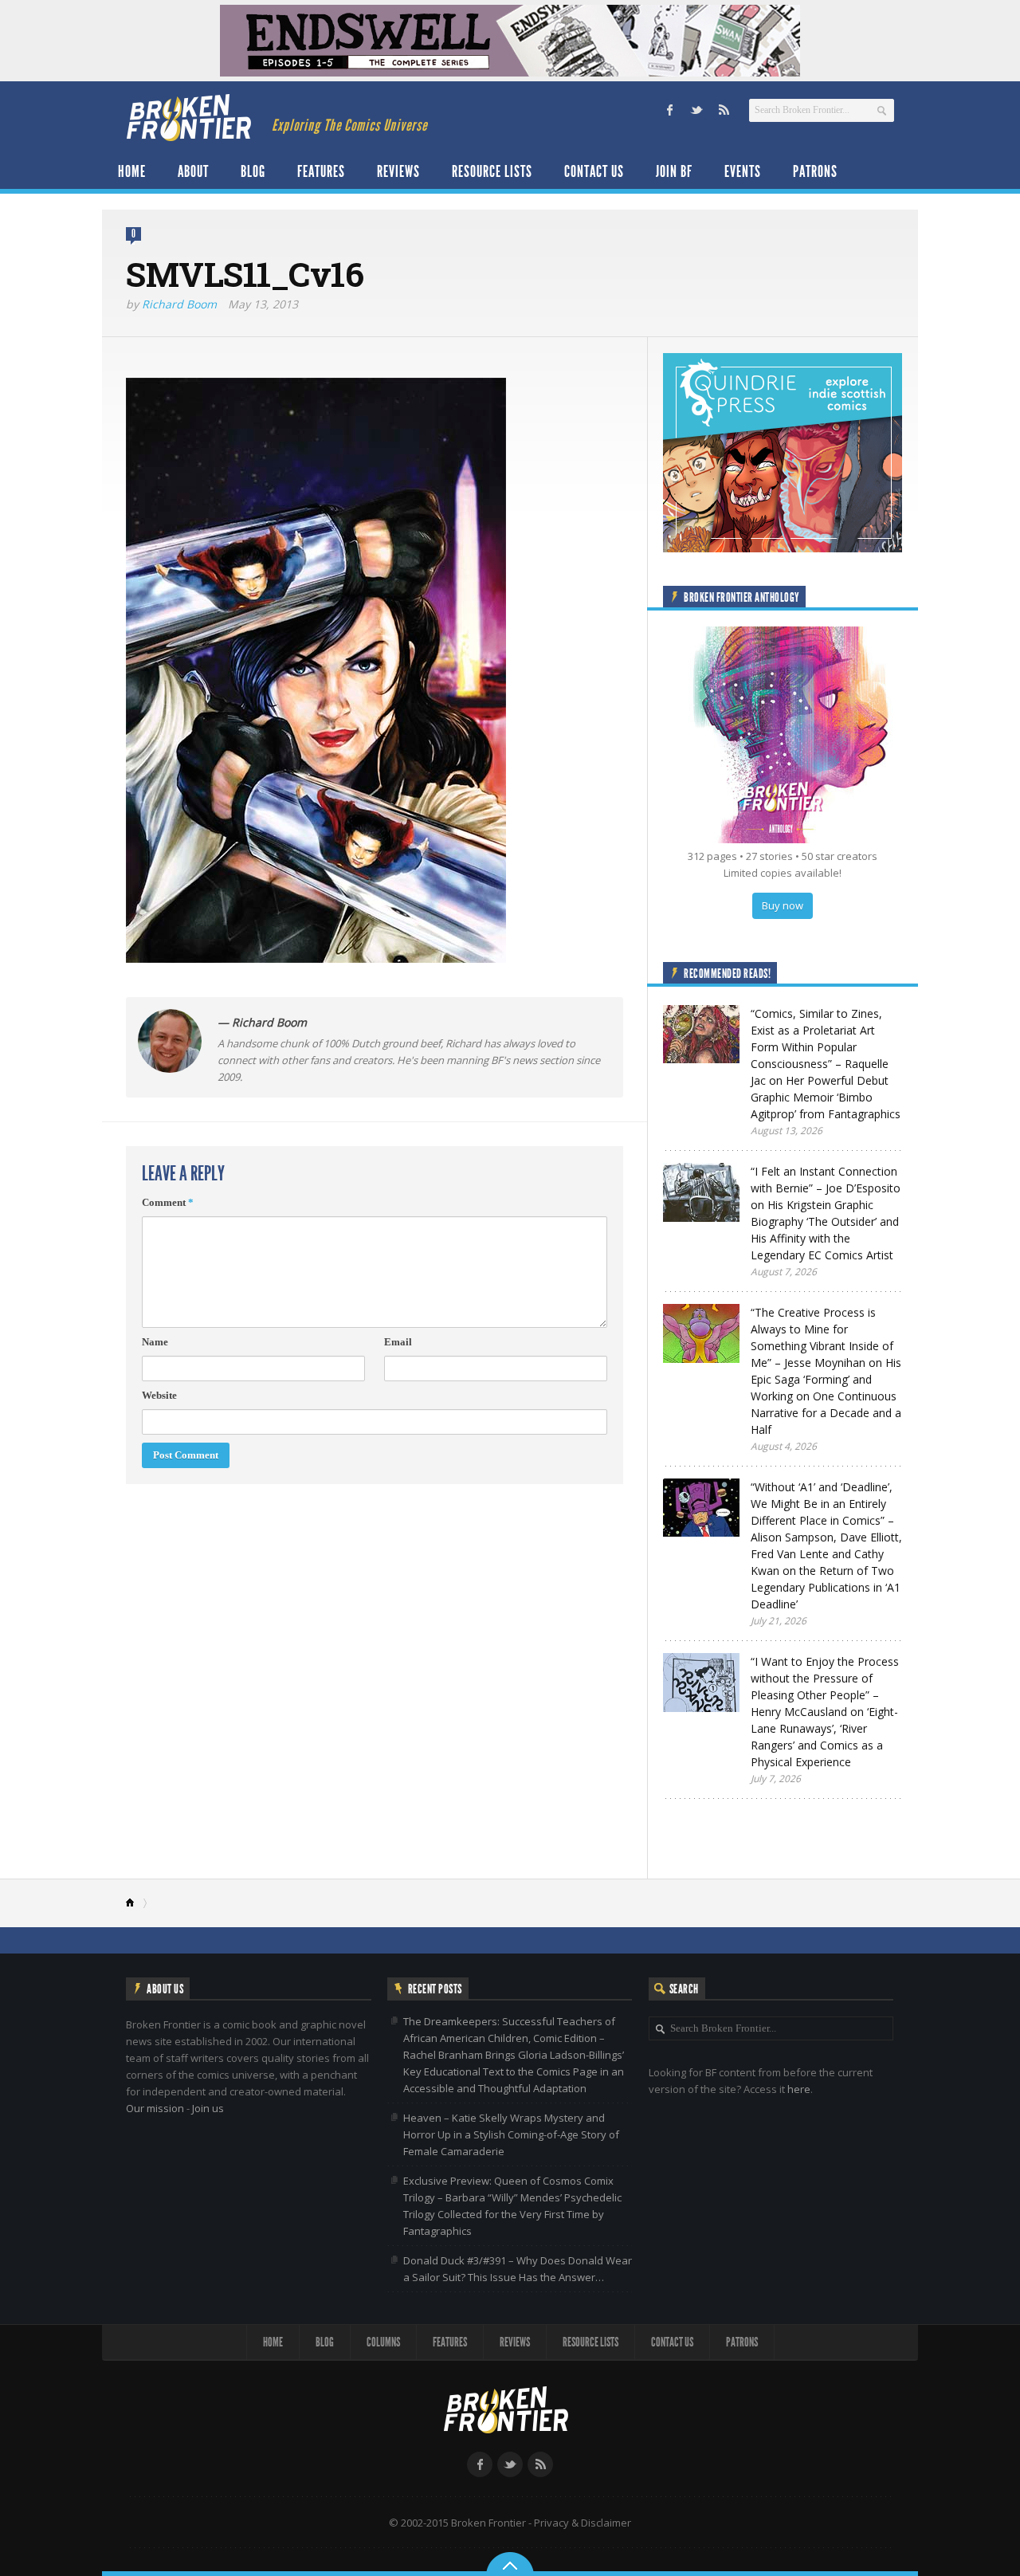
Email (398, 1342)
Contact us (594, 171)
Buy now (783, 905)
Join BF (674, 171)
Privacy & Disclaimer (583, 2523)
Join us (208, 2108)
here (799, 2089)
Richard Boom (179, 304)
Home (132, 171)
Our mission (155, 2108)
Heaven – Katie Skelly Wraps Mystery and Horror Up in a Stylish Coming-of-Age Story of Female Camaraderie (511, 2134)
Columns (383, 2342)
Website (159, 1395)
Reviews (398, 171)
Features (321, 171)
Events (743, 171)
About (193, 171)
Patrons (815, 171)
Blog (253, 171)
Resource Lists (492, 171)
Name (155, 1342)
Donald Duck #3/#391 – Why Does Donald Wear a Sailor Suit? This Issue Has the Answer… (518, 2269)
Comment (168, 1202)
